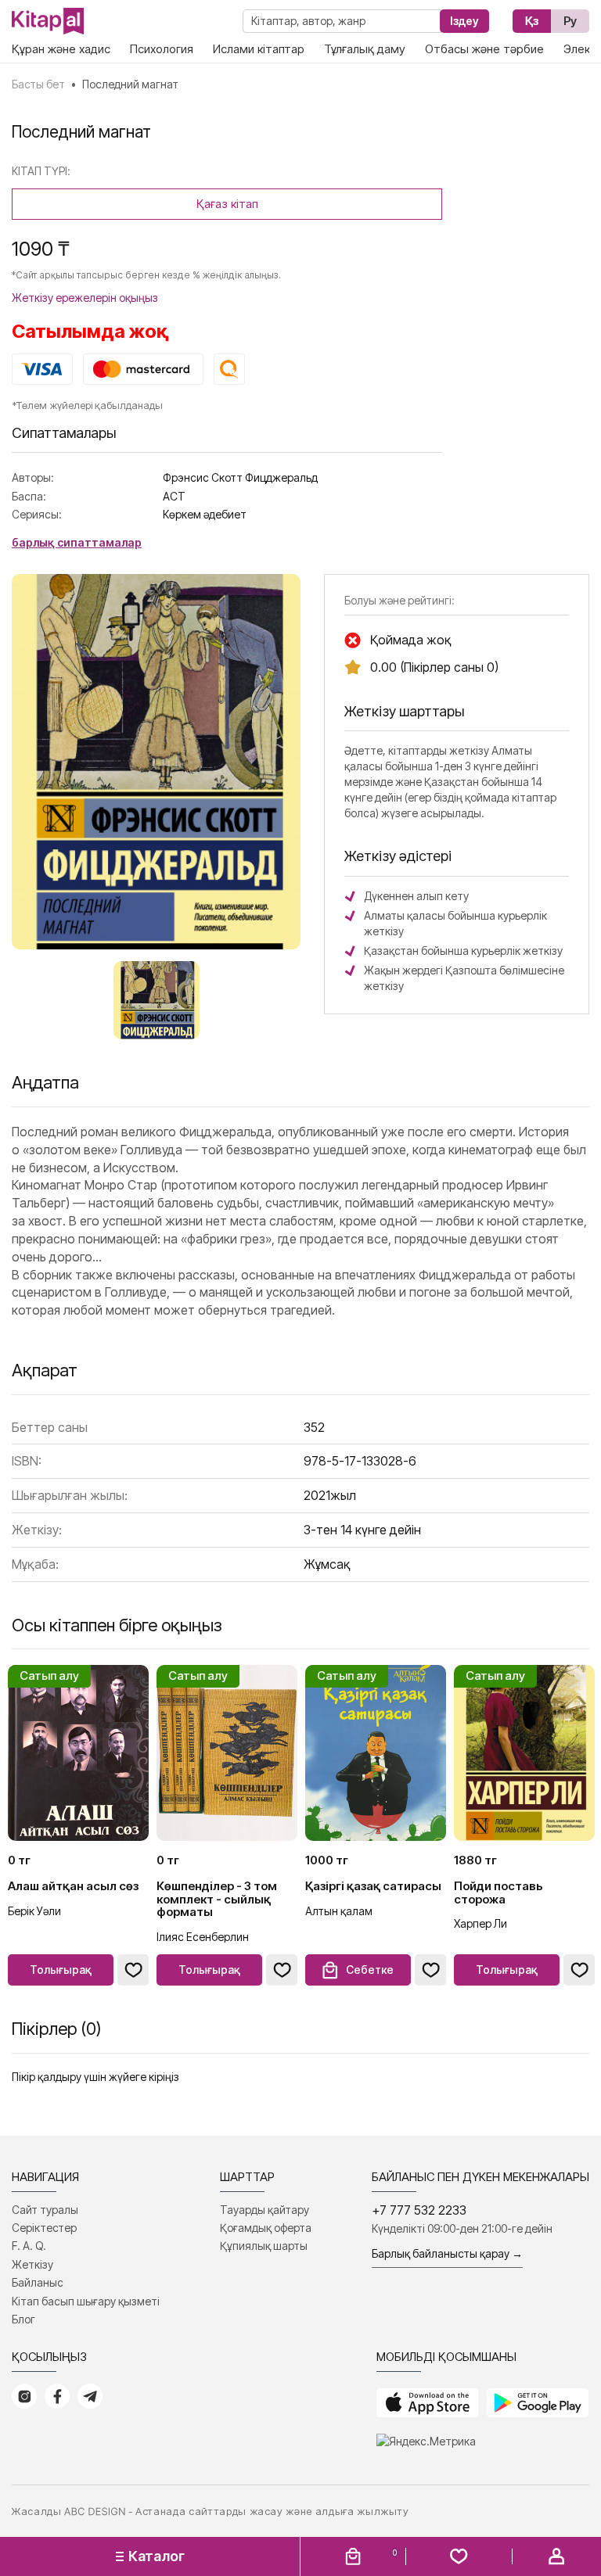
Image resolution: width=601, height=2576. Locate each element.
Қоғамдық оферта (266, 2228)
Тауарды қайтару (265, 2210)
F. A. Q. (29, 2246)
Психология (162, 49)
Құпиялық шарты (264, 2246)
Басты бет (38, 84)
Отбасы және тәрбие (484, 49)
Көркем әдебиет (205, 514)
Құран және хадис (61, 49)
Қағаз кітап (227, 204)
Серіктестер (44, 2228)
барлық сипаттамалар (77, 542)
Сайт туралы (45, 2210)
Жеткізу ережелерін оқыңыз (85, 298)
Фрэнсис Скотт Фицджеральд (240, 477)
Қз (532, 21)
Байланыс (38, 2282)
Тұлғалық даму (365, 49)
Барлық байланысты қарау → (447, 2253)
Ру (570, 21)
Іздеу (464, 21)
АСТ (174, 496)
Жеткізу (32, 2264)
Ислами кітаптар (259, 49)
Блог (23, 2319)
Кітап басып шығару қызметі (86, 2301)
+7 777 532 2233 (419, 2210)
